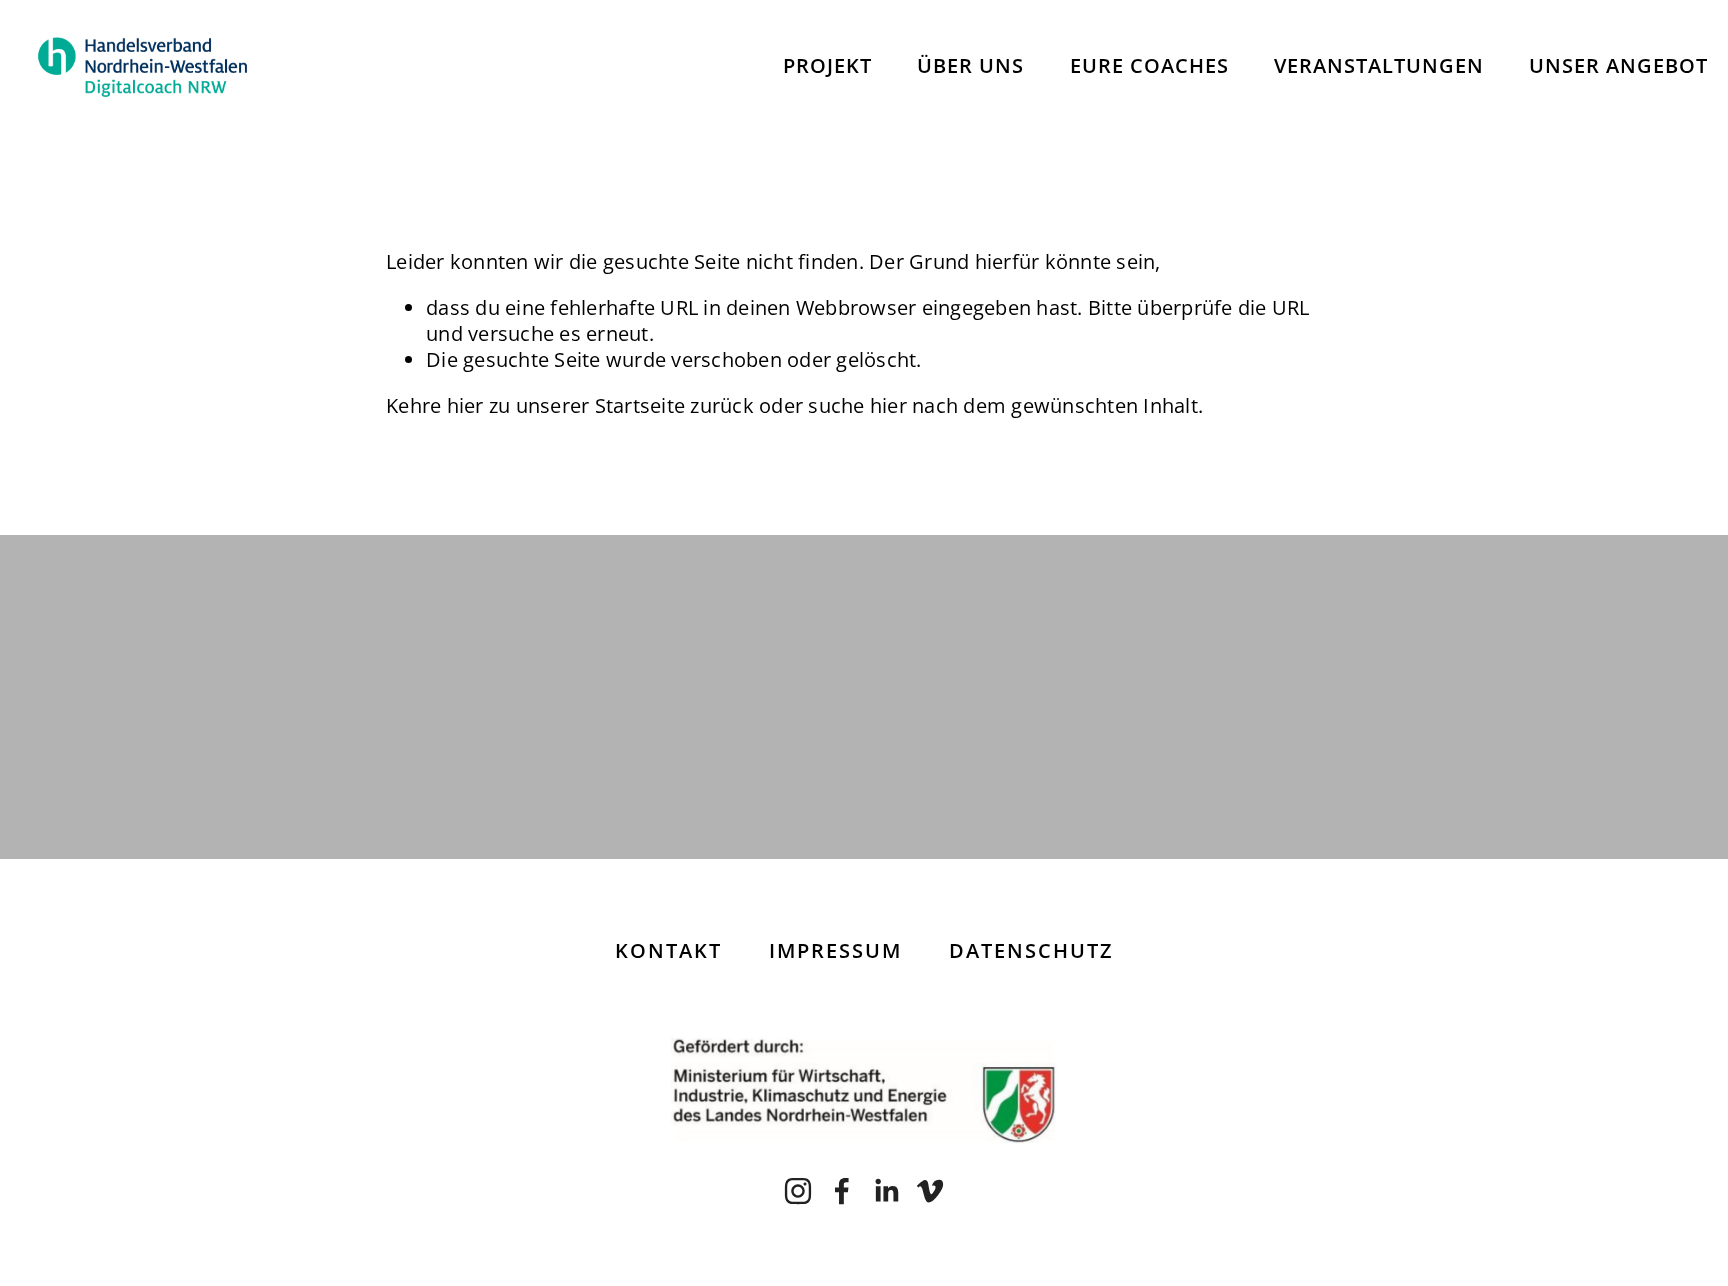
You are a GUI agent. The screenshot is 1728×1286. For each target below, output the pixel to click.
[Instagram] (798, 1191)
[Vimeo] (930, 1191)
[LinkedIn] (886, 1191)
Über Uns (970, 65)
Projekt (827, 65)
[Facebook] (842, 1191)
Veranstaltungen (1379, 65)
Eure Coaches (1149, 65)
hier (465, 405)
